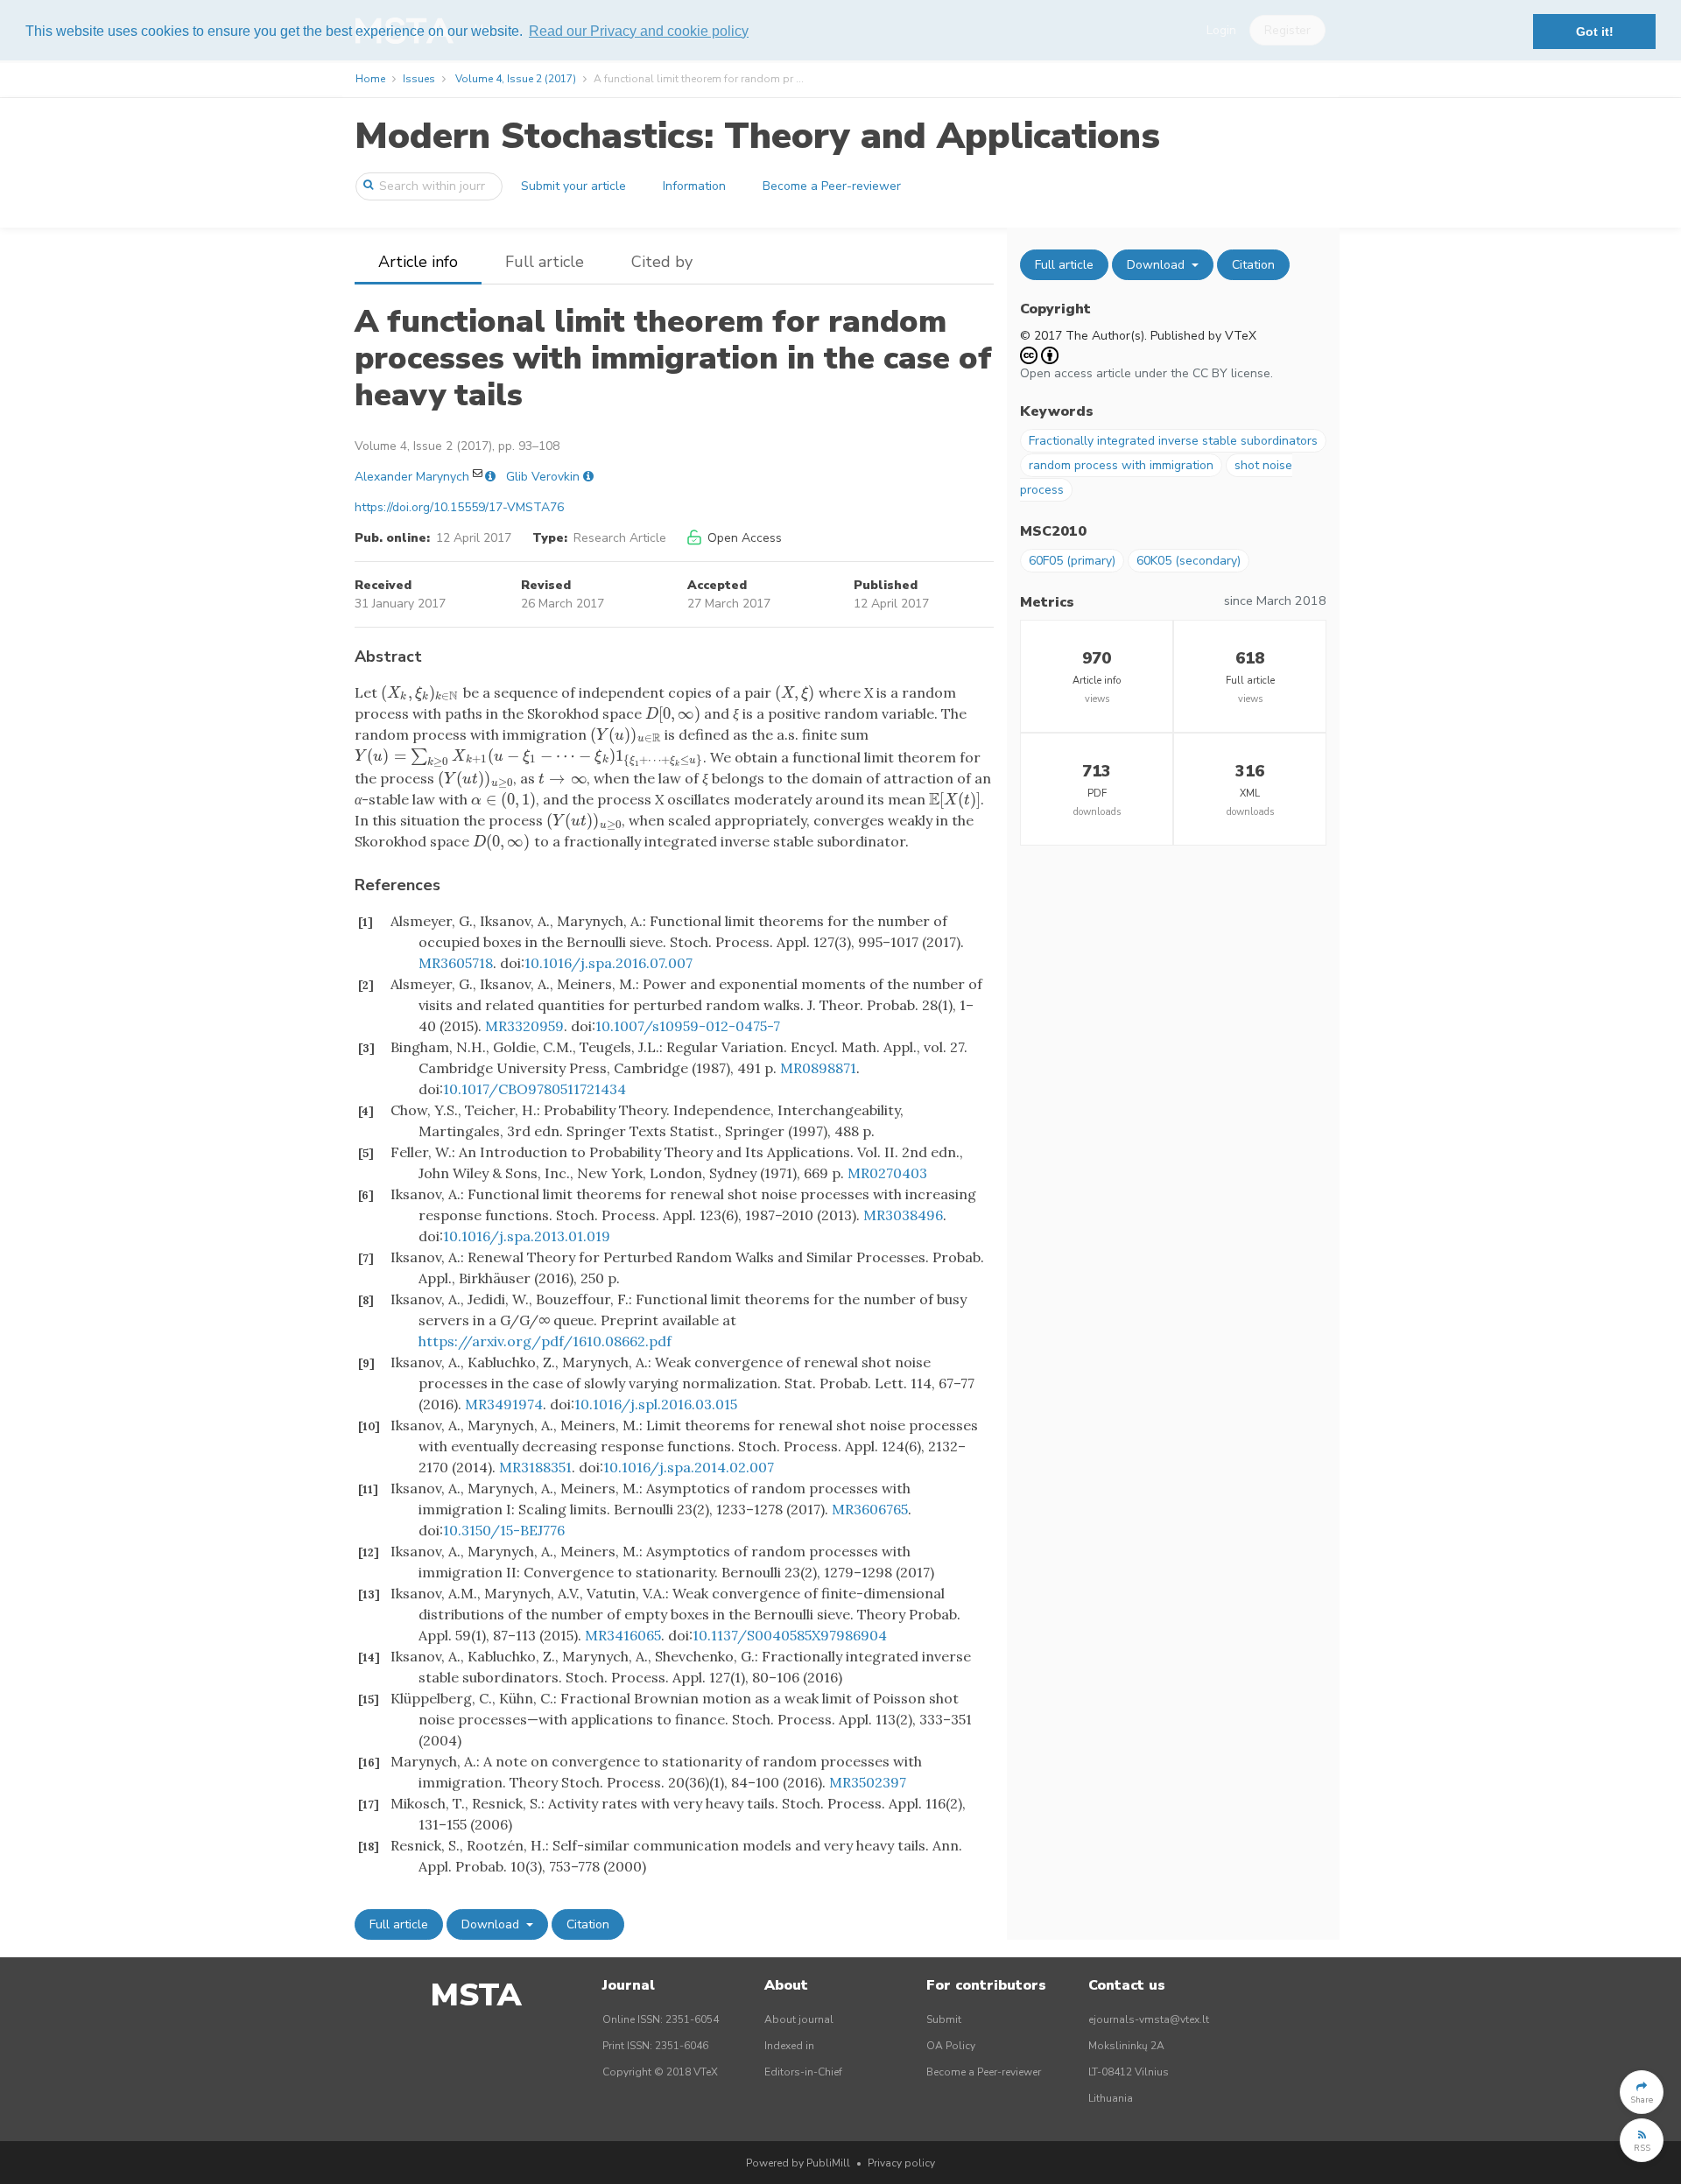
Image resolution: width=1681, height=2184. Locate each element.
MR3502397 (868, 1782)
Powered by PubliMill (798, 2163)
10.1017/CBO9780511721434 (535, 1089)
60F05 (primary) (1072, 561)
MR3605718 (456, 963)
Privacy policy (901, 2163)
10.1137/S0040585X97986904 (790, 1635)
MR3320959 (524, 1026)
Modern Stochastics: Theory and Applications (757, 136)
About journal (799, 2019)
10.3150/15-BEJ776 (504, 1530)
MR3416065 (623, 1635)
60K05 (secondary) (1189, 561)
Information (694, 186)
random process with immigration (1121, 465)
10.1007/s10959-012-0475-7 (688, 1026)
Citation (588, 1924)
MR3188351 (535, 1467)
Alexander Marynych (412, 477)
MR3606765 (870, 1509)
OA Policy (951, 2046)
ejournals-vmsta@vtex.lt (1149, 2019)
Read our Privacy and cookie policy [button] (639, 31)
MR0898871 (818, 1068)
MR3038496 (903, 1215)
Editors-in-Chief (803, 2072)
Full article (545, 262)
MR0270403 (887, 1173)
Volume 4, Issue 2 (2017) (516, 79)
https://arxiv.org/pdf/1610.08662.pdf (545, 1341)
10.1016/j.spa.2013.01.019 (527, 1236)
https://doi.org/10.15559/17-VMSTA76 (459, 507)
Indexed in (789, 2046)
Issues (419, 79)
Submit (944, 2019)
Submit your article (573, 186)
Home (370, 79)
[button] (1642, 2092)
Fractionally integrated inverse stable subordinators (1173, 441)
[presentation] (420, 692)
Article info (418, 262)
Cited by (662, 262)
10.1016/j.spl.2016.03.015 (656, 1404)
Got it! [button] (1595, 32)
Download (492, 1924)
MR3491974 (504, 1404)
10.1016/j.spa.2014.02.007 (689, 1467)
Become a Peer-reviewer (832, 186)
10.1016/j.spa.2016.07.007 (608, 963)
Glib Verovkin (543, 477)
